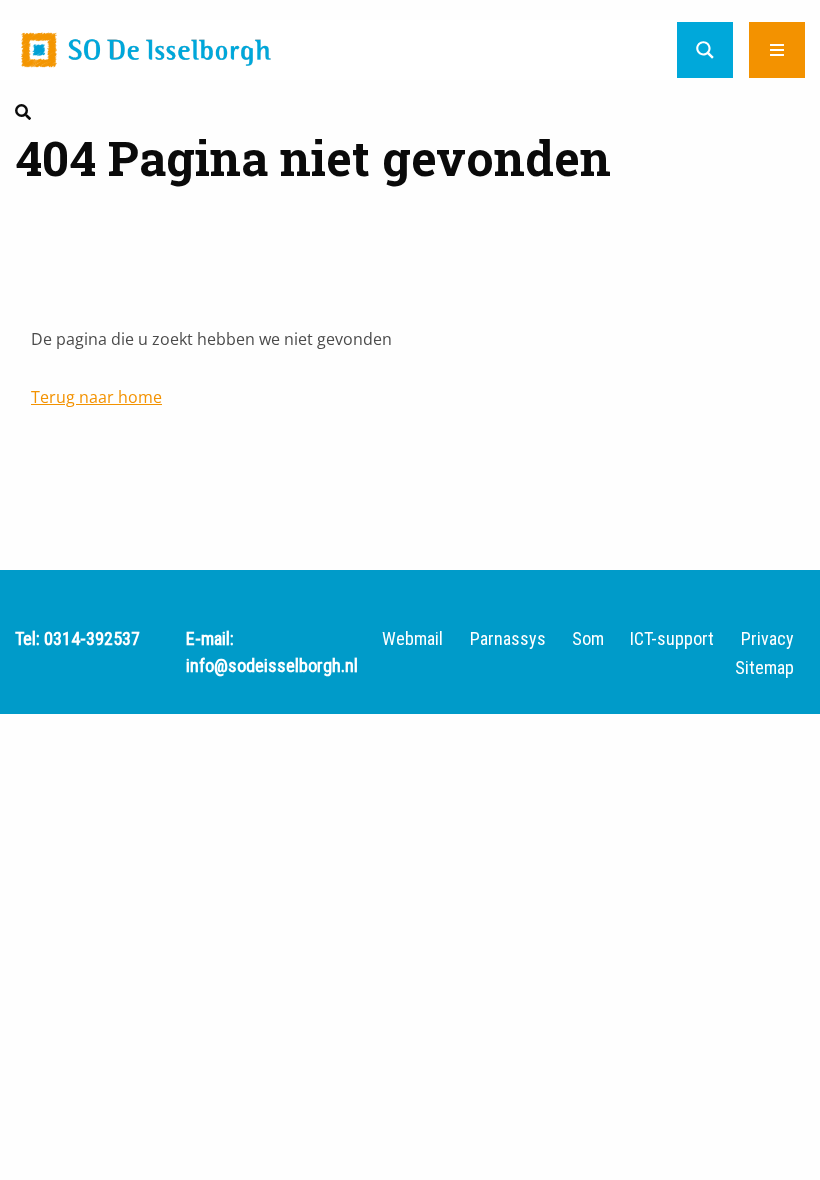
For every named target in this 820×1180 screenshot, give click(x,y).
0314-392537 (92, 638)
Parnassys (508, 639)
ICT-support (672, 639)
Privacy (767, 639)
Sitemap (764, 668)
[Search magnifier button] (705, 50)
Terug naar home (96, 397)
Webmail (412, 639)
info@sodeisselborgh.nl (272, 665)
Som (588, 639)
